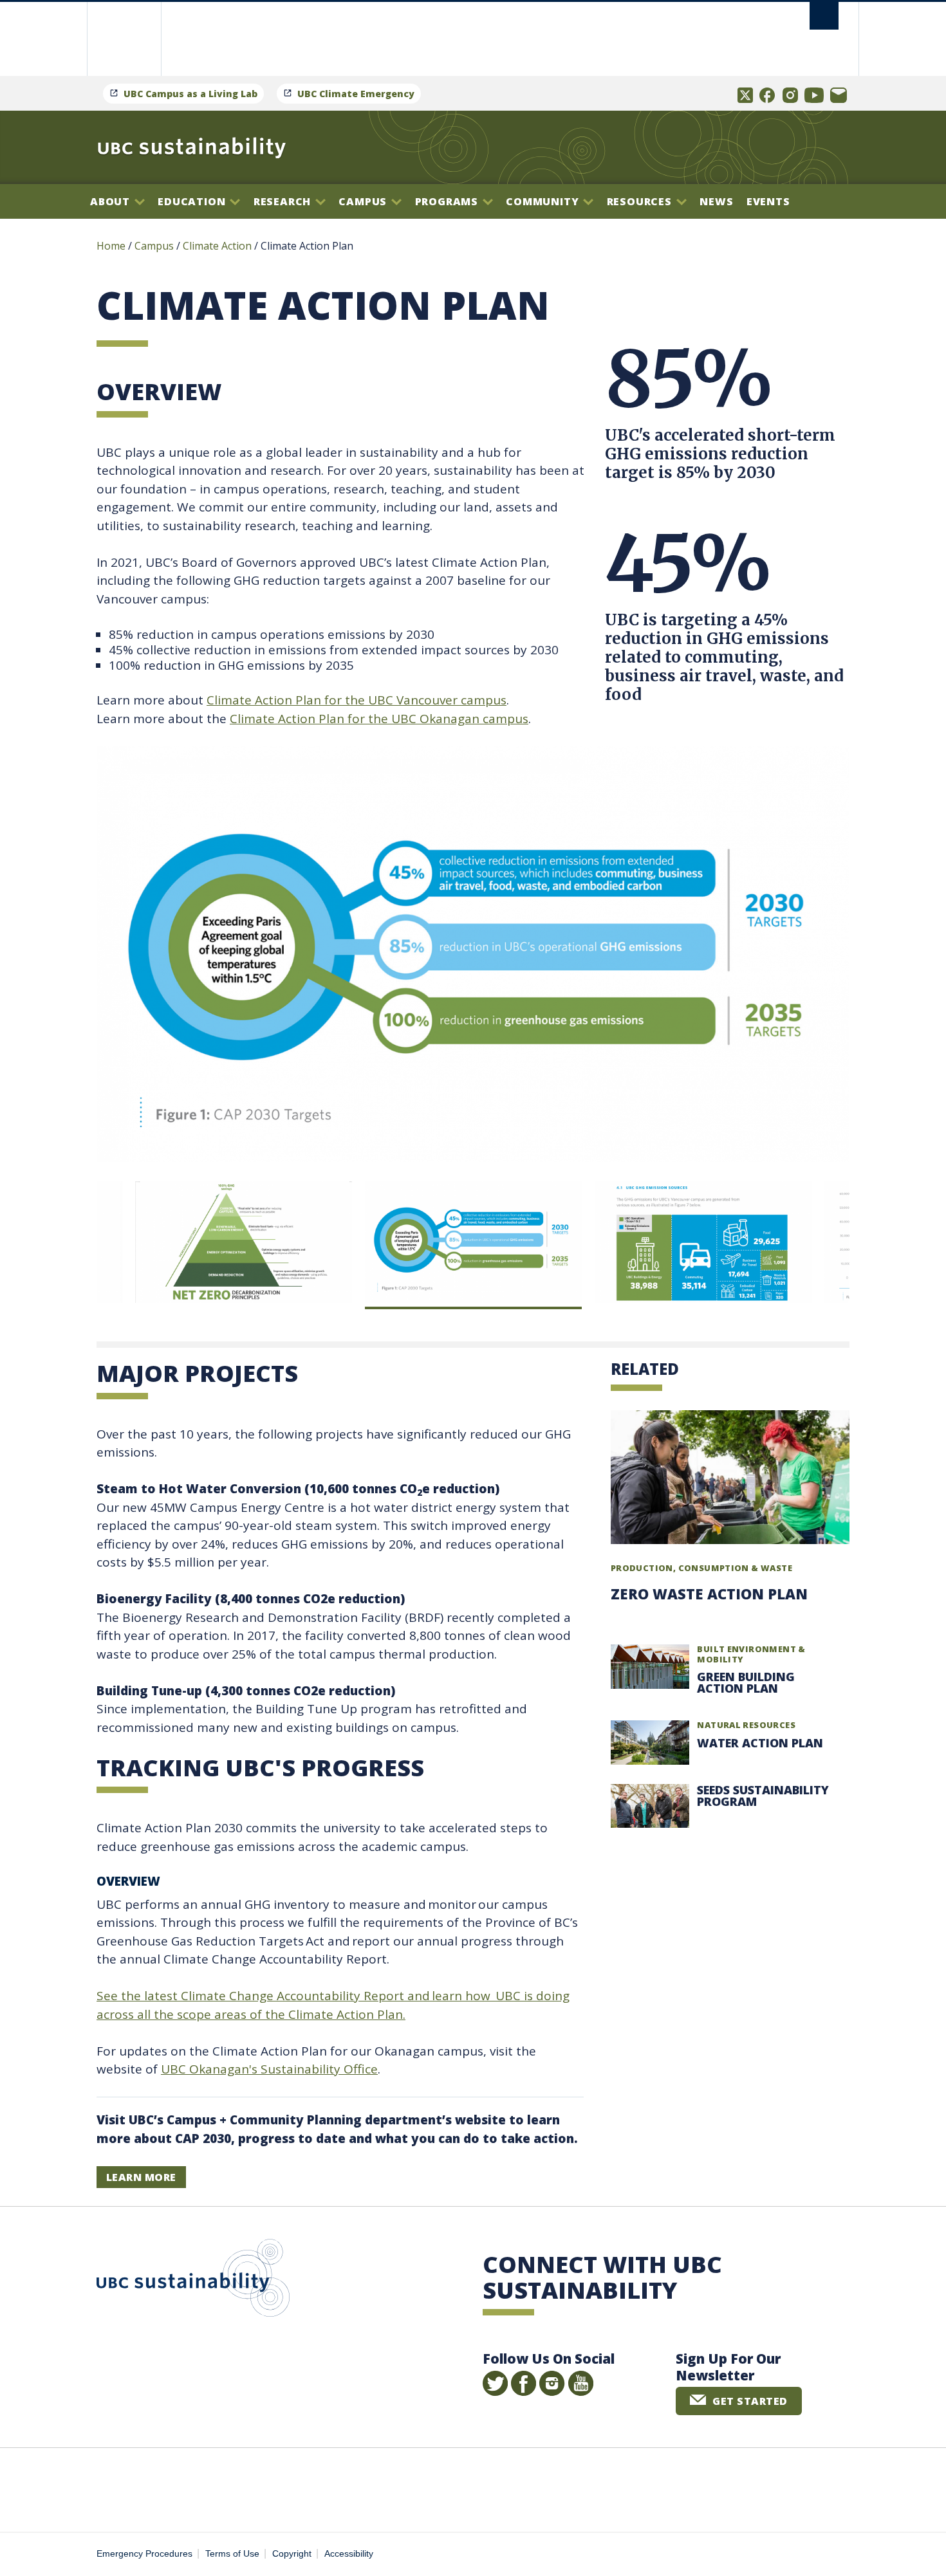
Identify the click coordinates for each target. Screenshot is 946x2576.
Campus (364, 201)
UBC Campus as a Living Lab (190, 94)
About (112, 201)
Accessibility (349, 2554)
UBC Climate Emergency (356, 94)
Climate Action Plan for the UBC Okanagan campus (379, 719)
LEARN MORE (141, 2177)
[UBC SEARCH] (824, 16)
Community (544, 201)
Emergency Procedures (144, 2554)
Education (193, 201)
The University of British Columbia (124, 39)
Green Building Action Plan (746, 1682)
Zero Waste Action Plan (709, 1594)
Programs (448, 201)
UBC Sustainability (193, 2281)
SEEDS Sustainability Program (763, 1796)
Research (284, 201)
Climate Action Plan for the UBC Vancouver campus (357, 700)
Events (768, 201)
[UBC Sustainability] (192, 147)
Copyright (292, 2554)
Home (111, 246)
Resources (641, 201)
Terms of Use (232, 2554)
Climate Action (217, 246)
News (716, 201)
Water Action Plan (760, 1743)
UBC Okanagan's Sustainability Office (269, 2069)
